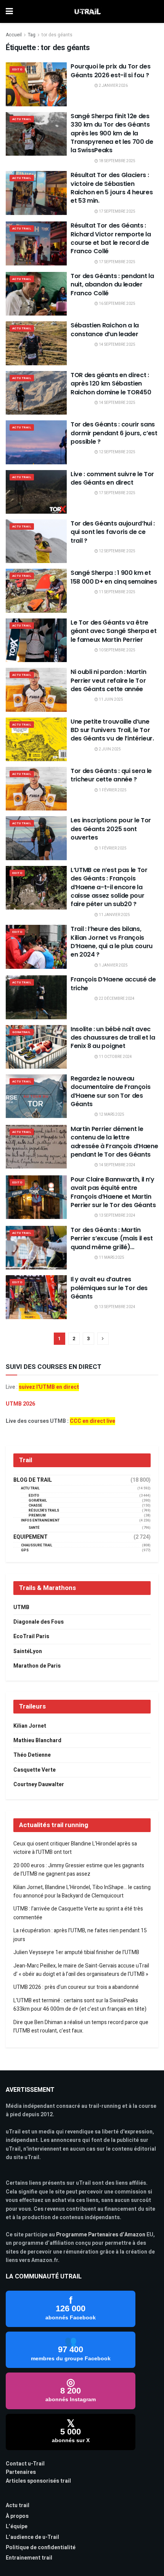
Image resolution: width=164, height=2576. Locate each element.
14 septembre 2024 (117, 1165)
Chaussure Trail (37, 1545)
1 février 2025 (112, 790)
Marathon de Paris (37, 1666)
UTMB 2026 (20, 1404)
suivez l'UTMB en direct (49, 1387)
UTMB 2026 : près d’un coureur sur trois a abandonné (76, 1987)
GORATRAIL (22, 1032)
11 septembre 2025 (117, 592)
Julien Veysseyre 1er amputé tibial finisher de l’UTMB (76, 1952)
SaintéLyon (28, 1651)
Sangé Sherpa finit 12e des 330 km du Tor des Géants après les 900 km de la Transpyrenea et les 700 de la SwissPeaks (112, 133)
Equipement (31, 1537)
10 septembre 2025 (117, 650)
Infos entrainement (40, 1521)
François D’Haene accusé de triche (113, 984)
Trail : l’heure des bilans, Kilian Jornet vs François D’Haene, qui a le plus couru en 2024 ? (112, 942)
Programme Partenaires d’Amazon (101, 2235)
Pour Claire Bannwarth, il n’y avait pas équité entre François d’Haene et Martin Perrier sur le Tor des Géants (113, 1192)
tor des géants (57, 35)
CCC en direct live (92, 1421)
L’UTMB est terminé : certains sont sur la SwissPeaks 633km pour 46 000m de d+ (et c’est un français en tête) (80, 2005)
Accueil (14, 35)
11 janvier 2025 (114, 915)
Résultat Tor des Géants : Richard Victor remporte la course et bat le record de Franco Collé (111, 238)
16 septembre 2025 (117, 304)
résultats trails (44, 1511)
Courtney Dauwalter (39, 1784)
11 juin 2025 (111, 700)
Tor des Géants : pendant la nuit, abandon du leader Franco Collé (112, 285)
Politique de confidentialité (41, 2548)
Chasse (35, 1506)
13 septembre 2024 (117, 1216)
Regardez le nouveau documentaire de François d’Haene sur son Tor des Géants (110, 1091)
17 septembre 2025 (117, 212)
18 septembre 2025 (117, 161)
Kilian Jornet (30, 1726)
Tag (32, 35)
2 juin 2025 (109, 749)
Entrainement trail (29, 2558)
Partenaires (21, 2472)
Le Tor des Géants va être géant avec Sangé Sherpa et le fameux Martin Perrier (114, 631)
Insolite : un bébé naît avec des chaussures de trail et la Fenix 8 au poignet (113, 1038)
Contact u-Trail (25, 2464)
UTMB (21, 1607)
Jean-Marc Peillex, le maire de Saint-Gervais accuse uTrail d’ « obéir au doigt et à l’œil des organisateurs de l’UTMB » (81, 1970)
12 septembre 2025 (117, 452)
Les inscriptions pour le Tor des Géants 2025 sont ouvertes (111, 829)
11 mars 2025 (111, 1258)
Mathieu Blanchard (37, 1740)
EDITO (17, 69)
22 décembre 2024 (116, 999)
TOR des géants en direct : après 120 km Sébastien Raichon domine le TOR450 (111, 384)
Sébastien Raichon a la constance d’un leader (105, 330)
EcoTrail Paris (31, 1636)
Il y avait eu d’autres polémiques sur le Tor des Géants (109, 1288)
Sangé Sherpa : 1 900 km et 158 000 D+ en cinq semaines (114, 577)
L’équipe (17, 2526)
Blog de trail (33, 1480)
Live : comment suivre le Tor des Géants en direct (112, 478)
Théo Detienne (32, 1755)
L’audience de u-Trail (32, 2537)
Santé (34, 1528)
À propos (17, 2516)
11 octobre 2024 (115, 1057)
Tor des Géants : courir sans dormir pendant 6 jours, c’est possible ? (114, 433)
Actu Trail (22, 119)
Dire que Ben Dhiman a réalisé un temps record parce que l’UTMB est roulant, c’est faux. (81, 2027)
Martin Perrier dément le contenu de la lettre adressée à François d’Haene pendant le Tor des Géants (114, 1142)
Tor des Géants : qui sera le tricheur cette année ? (111, 775)
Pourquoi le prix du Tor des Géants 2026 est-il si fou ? (110, 71)
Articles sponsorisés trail (38, 2481)
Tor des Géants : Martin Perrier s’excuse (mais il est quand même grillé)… (112, 1238)
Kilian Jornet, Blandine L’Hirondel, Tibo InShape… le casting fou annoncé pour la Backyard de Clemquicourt (82, 1892)
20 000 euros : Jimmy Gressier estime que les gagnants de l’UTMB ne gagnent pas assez (79, 1870)
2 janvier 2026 (113, 86)
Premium (37, 1516)
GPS (25, 1550)
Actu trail (18, 2505)
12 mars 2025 (111, 1115)
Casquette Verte (35, 1770)
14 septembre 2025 (117, 345)
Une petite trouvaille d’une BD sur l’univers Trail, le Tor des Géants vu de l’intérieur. (112, 730)
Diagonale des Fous (39, 1622)
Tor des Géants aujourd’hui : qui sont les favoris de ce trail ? (113, 532)
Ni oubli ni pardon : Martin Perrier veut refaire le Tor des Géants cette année (108, 680)
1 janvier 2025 (113, 965)
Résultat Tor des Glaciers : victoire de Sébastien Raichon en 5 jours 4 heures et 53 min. (112, 188)
